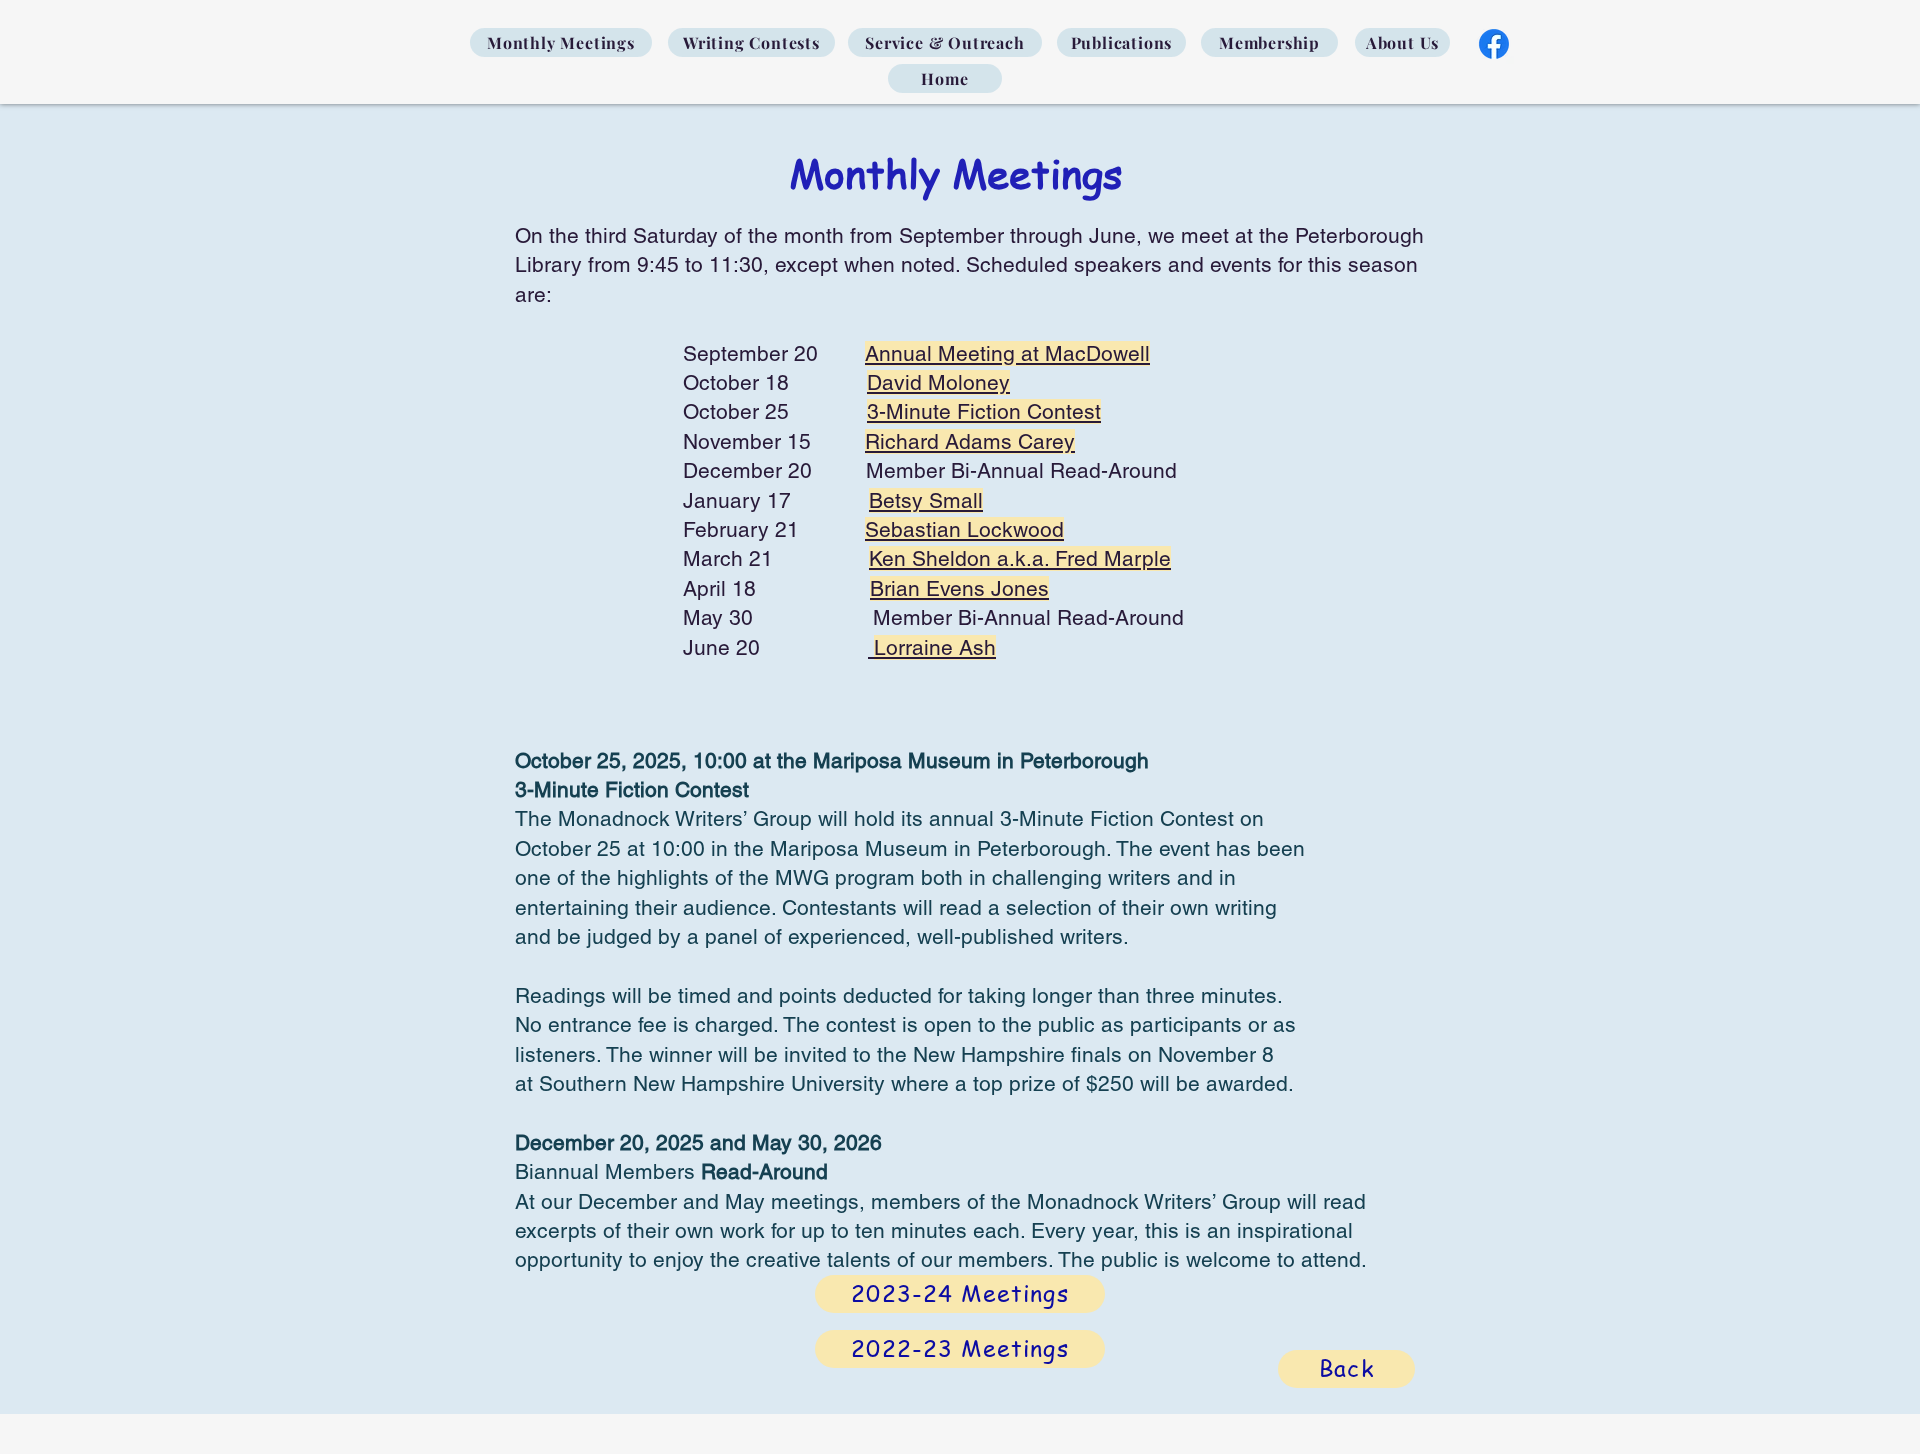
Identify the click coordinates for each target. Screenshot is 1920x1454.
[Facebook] (1494, 44)
